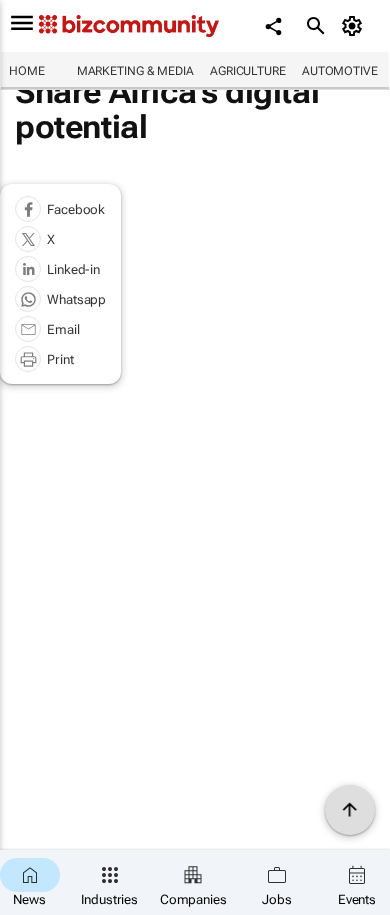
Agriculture (248, 71)
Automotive (340, 71)
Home (27, 71)
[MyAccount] (355, 26)
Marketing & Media (135, 71)
